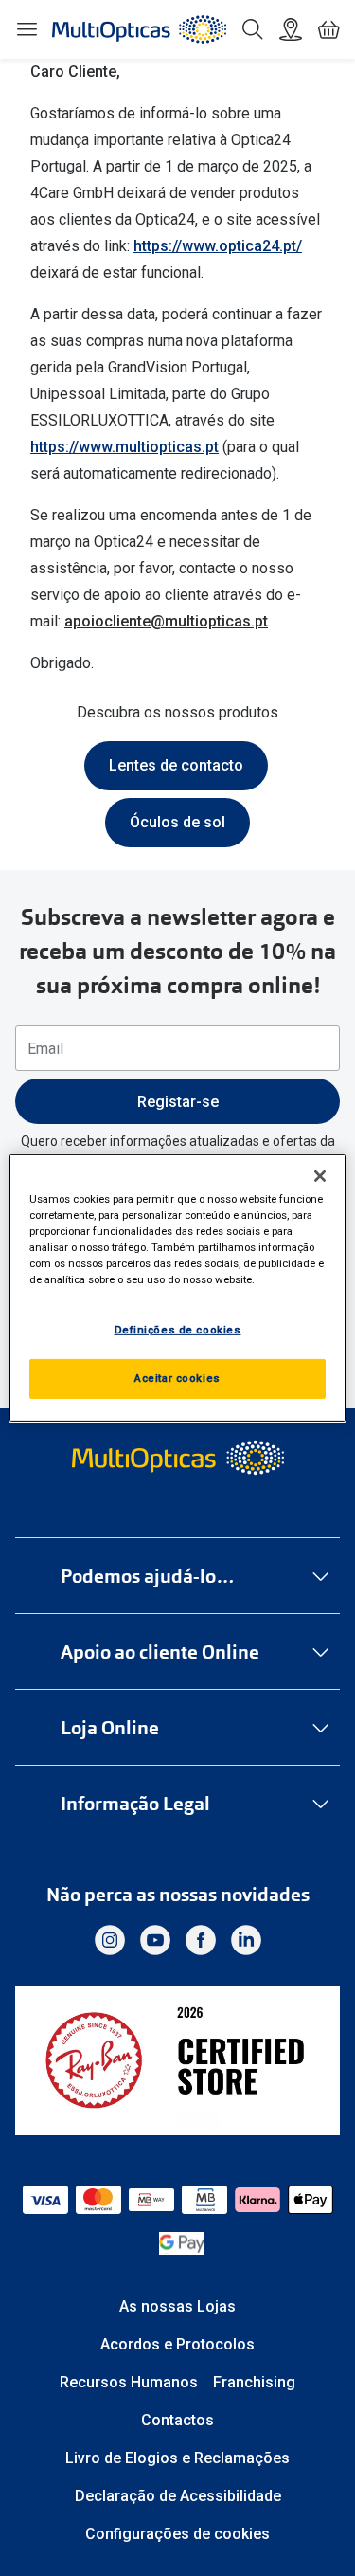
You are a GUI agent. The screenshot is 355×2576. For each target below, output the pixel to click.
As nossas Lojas (177, 2306)
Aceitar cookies (177, 1378)
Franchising (254, 2382)
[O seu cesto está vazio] (328, 29)
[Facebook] (201, 1940)
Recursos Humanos (129, 2382)
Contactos (177, 2420)
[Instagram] (110, 1940)
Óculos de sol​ (177, 822)
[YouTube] (155, 1940)
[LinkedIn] (246, 1940)
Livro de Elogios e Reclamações (177, 2458)
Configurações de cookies (177, 2534)
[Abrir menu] (27, 29)
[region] (177, 1288)
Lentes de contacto (176, 765)
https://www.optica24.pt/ (218, 246)
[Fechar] (320, 1176)
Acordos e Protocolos (177, 2344)
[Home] (139, 29)
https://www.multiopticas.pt (124, 447)
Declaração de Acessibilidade (178, 2496)
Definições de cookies (178, 1330)
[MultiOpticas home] (177, 1458)
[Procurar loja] (291, 29)
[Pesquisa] (253, 29)
